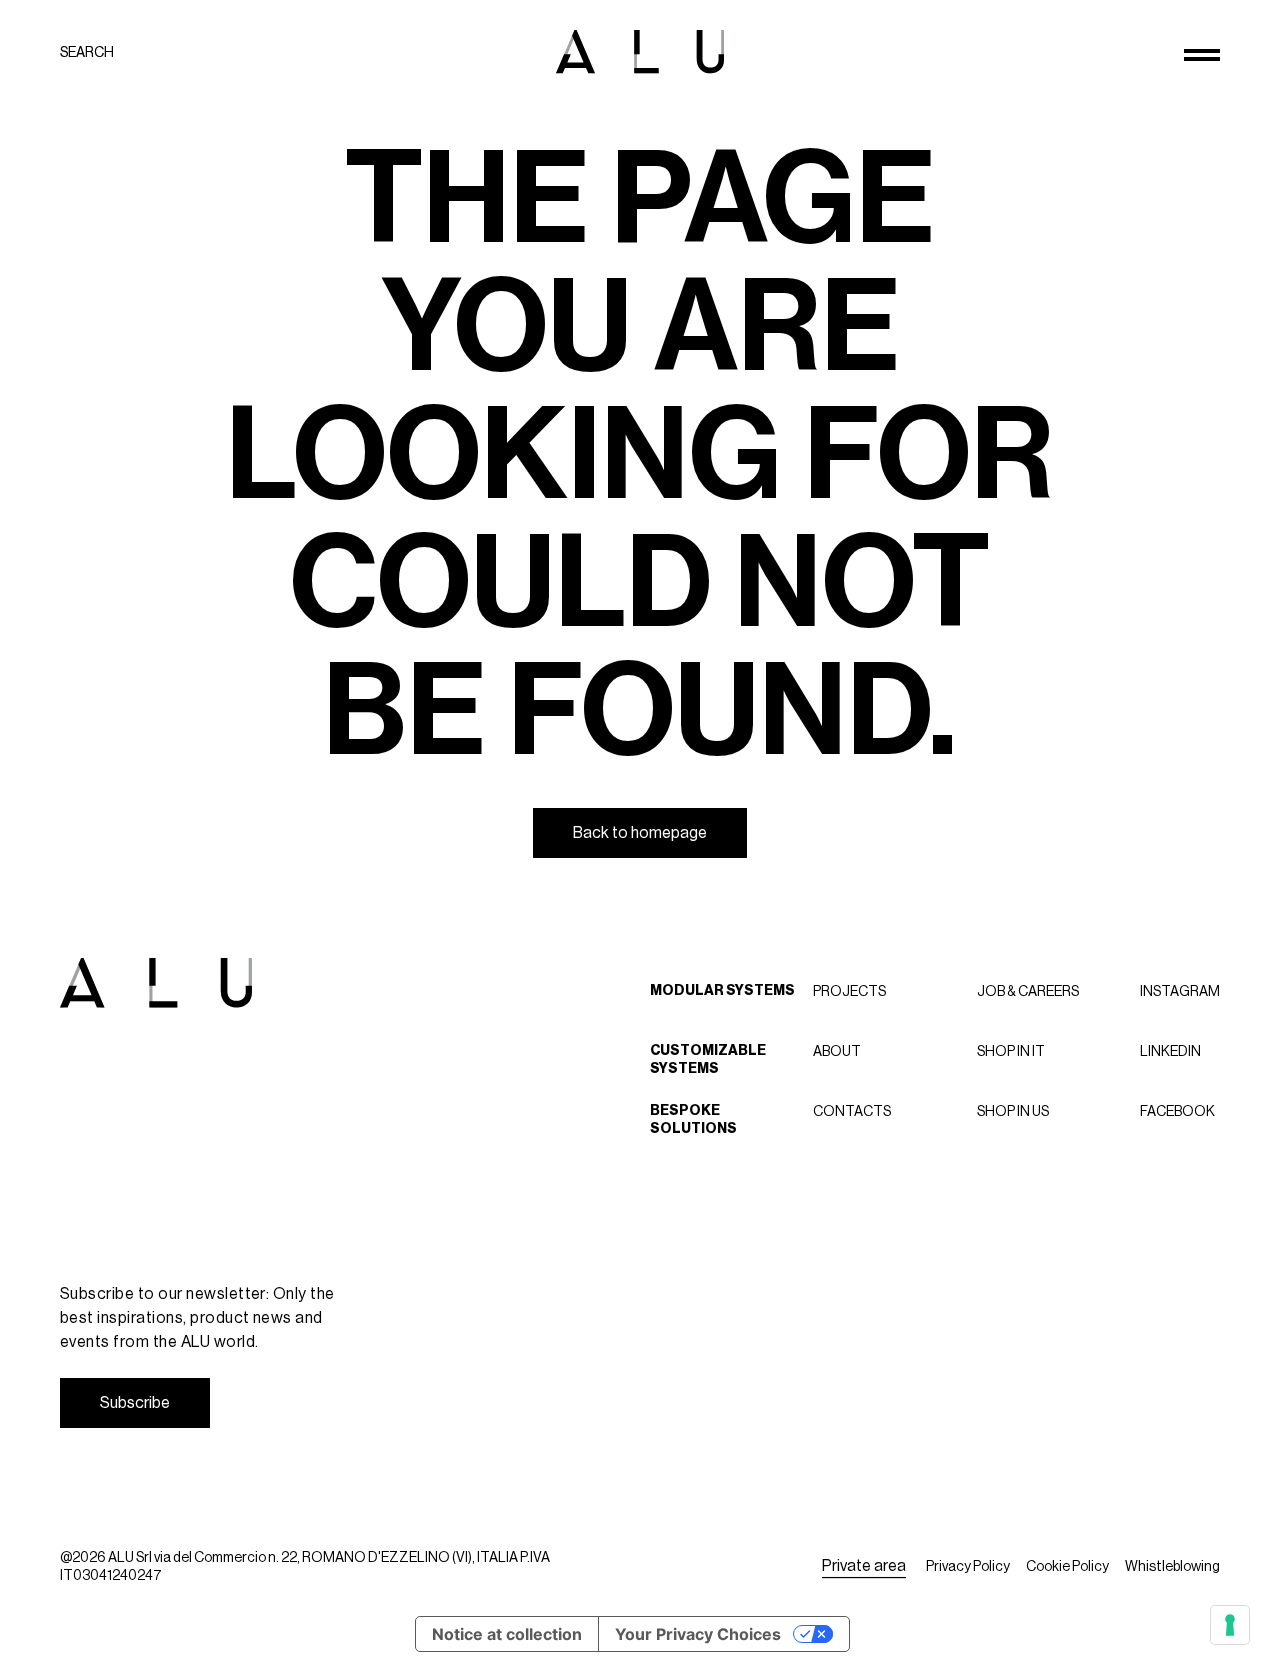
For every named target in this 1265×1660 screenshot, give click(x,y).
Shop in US (1013, 1111)
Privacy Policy (968, 1566)
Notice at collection (507, 1634)
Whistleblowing (1172, 1566)
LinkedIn (1170, 1051)
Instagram (1180, 991)
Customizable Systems (708, 1059)
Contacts (852, 1111)
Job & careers (1028, 991)
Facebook (1177, 1111)
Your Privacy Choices (698, 1634)
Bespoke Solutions (693, 1119)
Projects (849, 991)
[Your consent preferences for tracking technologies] (1230, 1625)
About (837, 1051)
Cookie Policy (1067, 1566)
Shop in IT (1011, 1051)
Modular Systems (722, 990)
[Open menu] (1202, 55)
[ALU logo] (640, 51)
